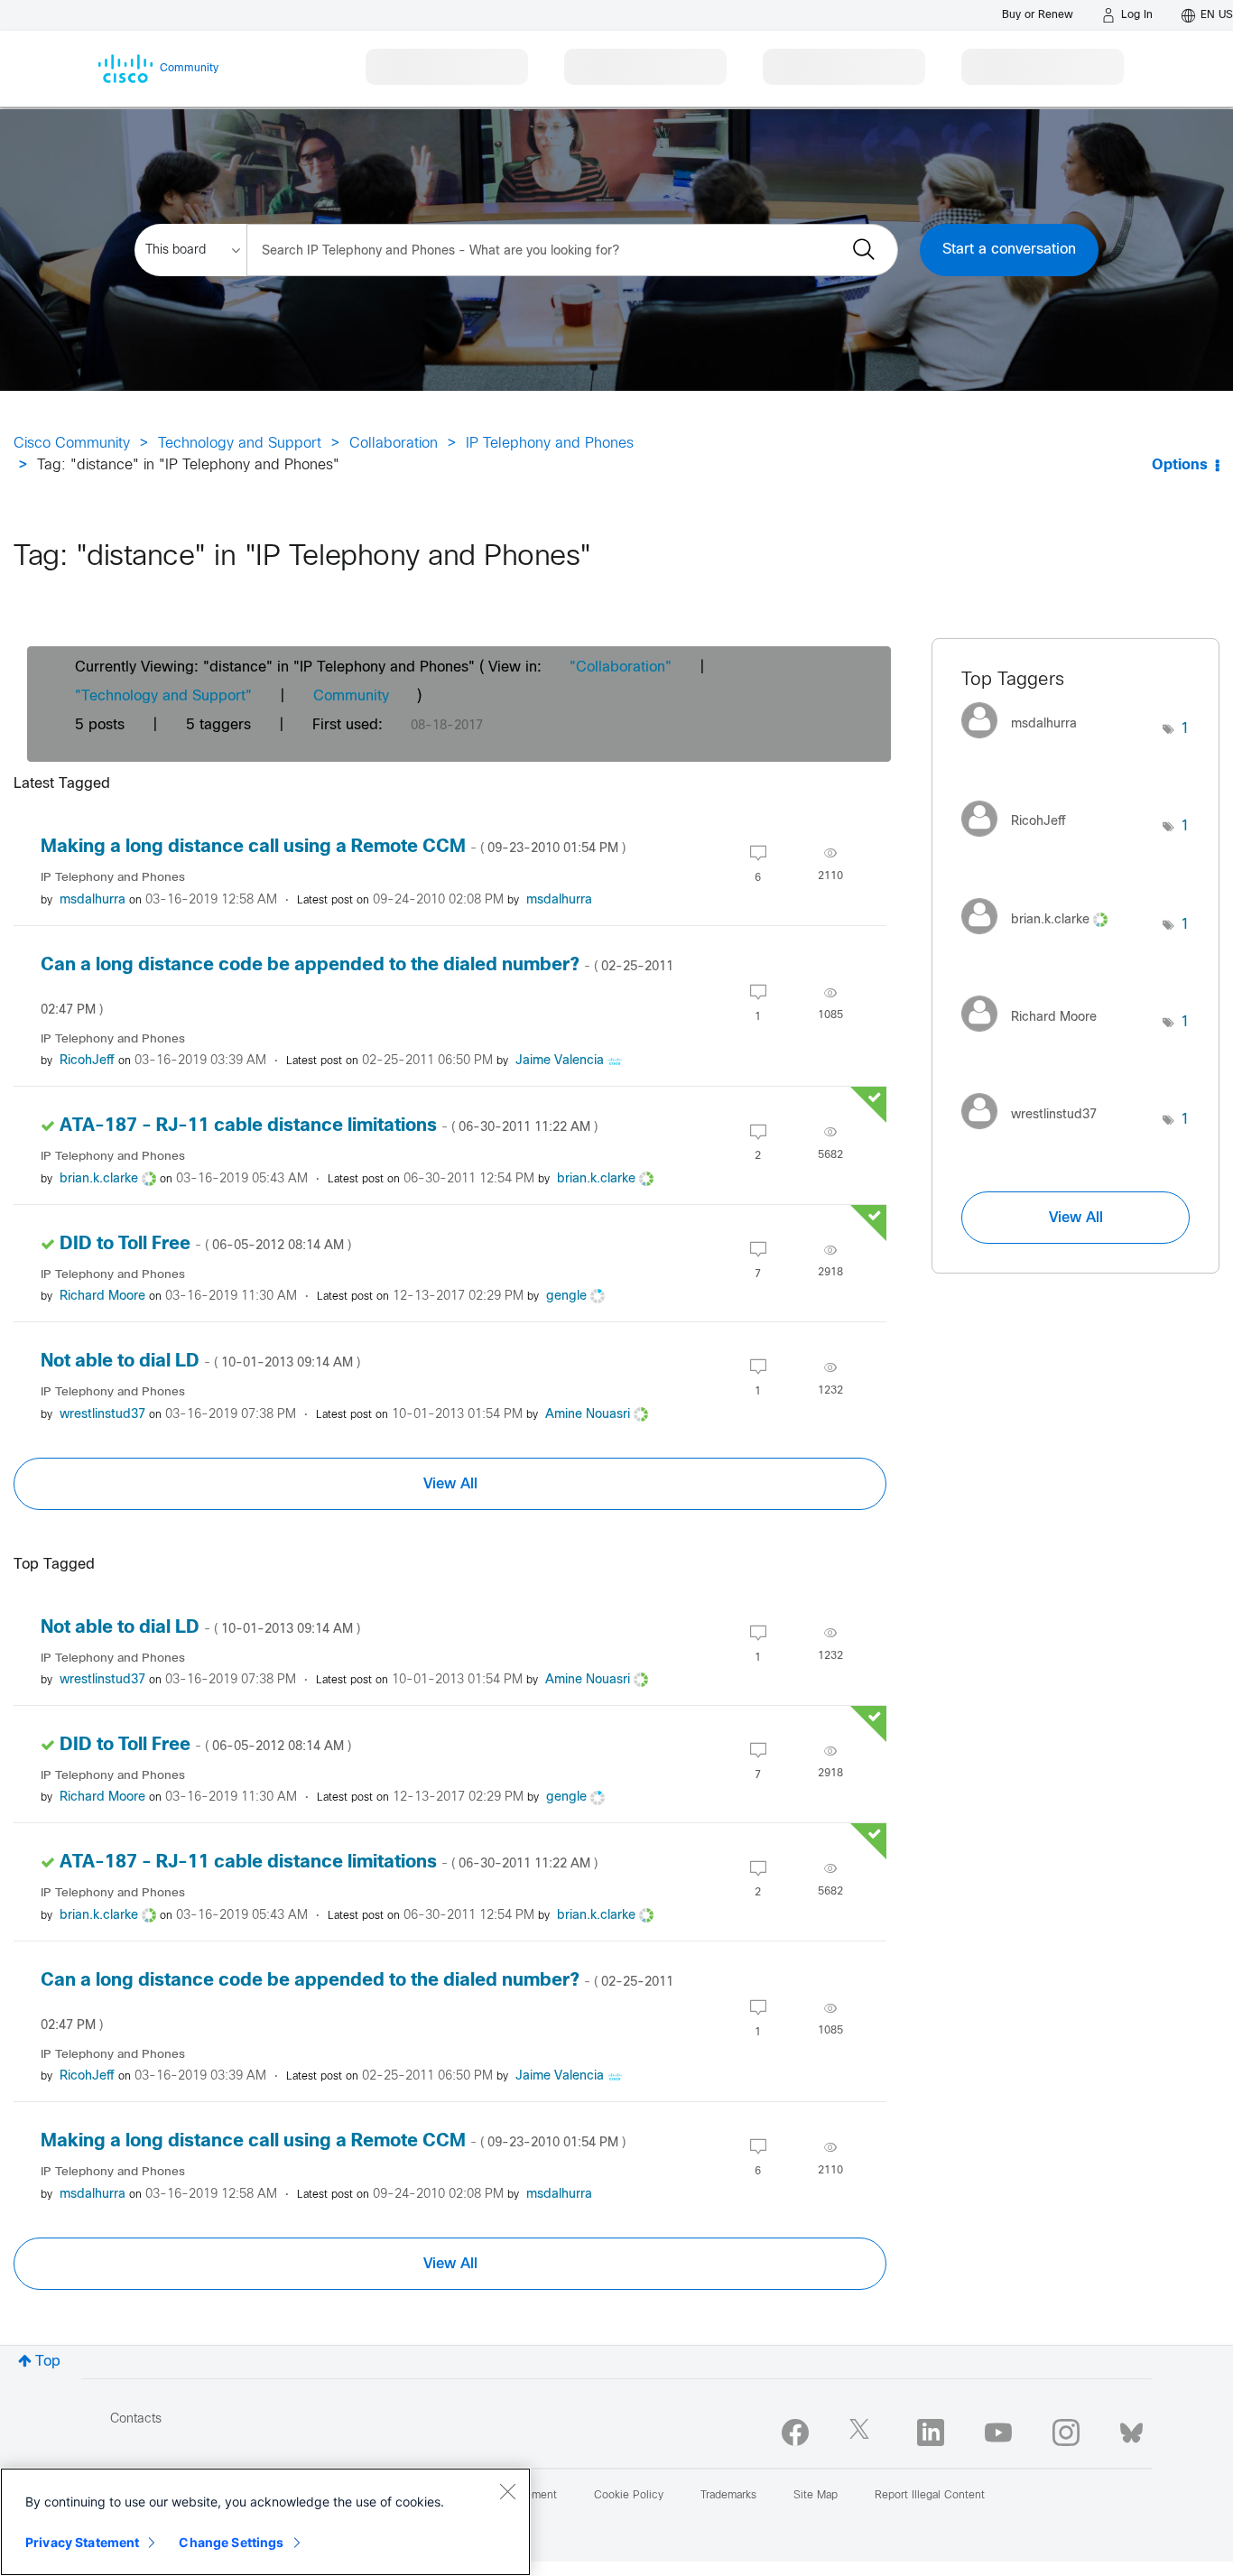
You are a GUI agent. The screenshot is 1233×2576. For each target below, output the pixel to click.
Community (351, 696)
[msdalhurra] (1026, 743)
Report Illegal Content (930, 2496)
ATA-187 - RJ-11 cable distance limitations (329, 1126)
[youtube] (998, 2432)
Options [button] (1180, 465)
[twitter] (863, 2432)
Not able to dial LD (200, 1362)
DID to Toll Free (205, 1244)
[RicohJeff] (1020, 841)
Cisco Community (72, 444)
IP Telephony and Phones (550, 444)
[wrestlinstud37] (1036, 1134)
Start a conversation (1009, 250)
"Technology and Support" (163, 696)
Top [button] (48, 2362)
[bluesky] (1131, 2429)
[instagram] (1066, 2432)
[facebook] (795, 2432)
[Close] (507, 2491)
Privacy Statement (82, 2542)
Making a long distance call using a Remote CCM (333, 847)
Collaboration (394, 444)
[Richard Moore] (1036, 1037)
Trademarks (728, 2496)
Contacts (136, 2419)
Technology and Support (240, 444)
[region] (265, 2522)
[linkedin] (931, 2432)
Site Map (816, 2496)
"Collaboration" (621, 667)
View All (450, 1484)
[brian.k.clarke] (1041, 938)
